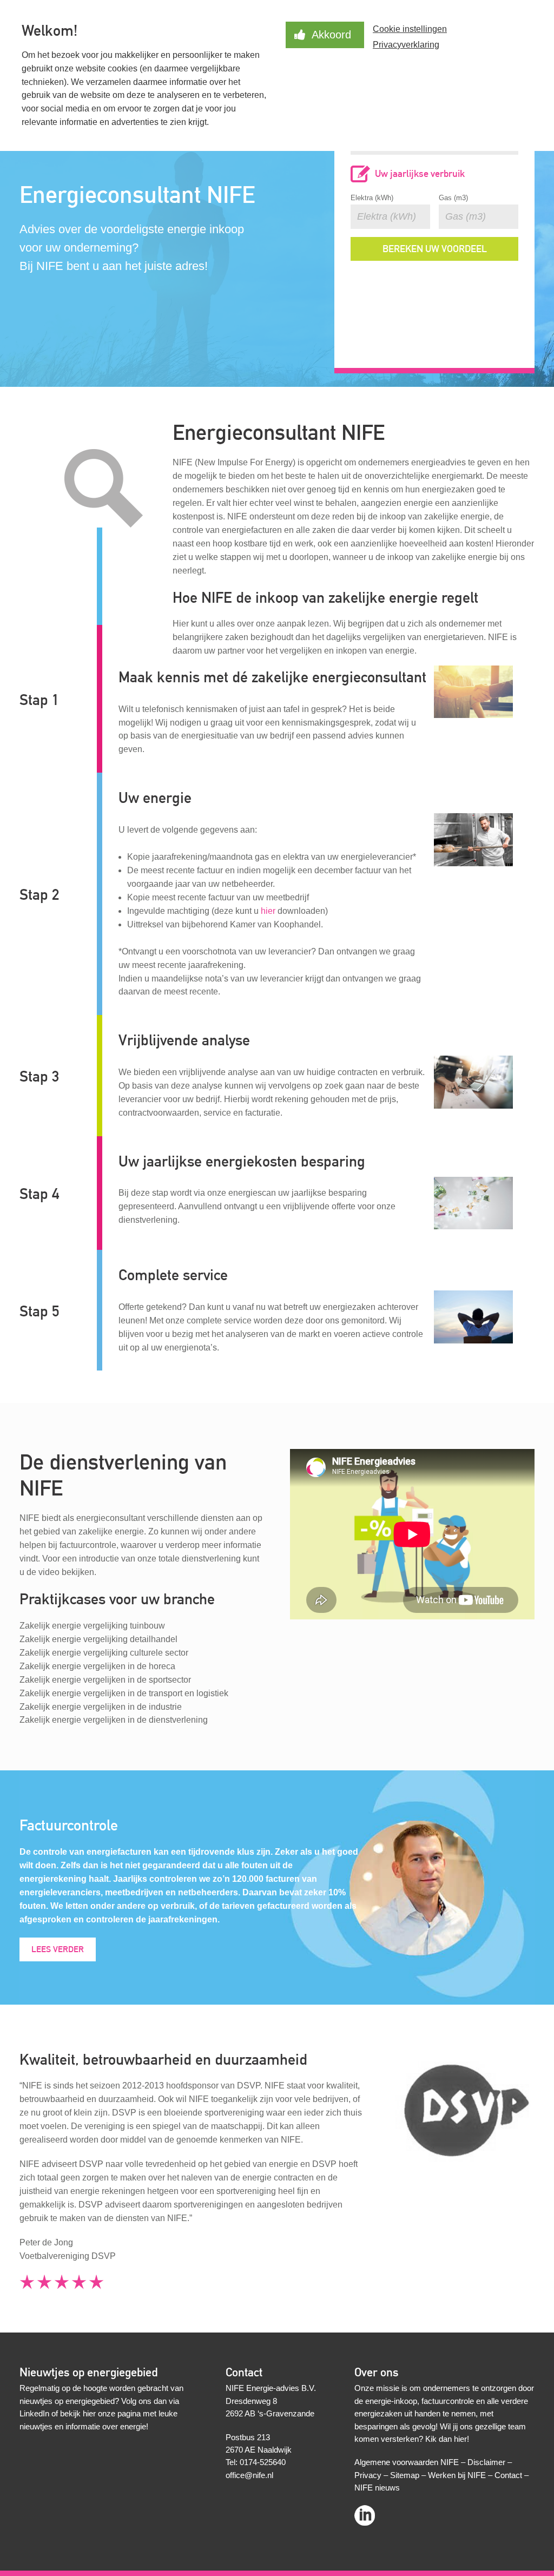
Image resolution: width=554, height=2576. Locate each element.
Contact (508, 2475)
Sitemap (405, 2475)
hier (268, 911)
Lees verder (58, 1949)
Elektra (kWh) (372, 198)
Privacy (368, 2475)
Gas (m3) (453, 198)
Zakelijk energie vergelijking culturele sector (104, 1653)
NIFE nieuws (377, 2488)
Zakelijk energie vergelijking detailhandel (98, 1639)
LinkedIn (34, 2413)
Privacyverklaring (406, 45)
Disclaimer (486, 2462)
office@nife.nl (249, 2475)
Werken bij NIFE (457, 2475)
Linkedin (365, 2512)
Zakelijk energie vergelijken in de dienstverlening (114, 1720)
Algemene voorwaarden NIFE (407, 2462)
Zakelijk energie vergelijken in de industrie (101, 1707)
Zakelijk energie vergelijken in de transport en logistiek (124, 1693)
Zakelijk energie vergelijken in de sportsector (105, 1680)
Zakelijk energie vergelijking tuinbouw (92, 1626)
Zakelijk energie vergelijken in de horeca (97, 1666)
